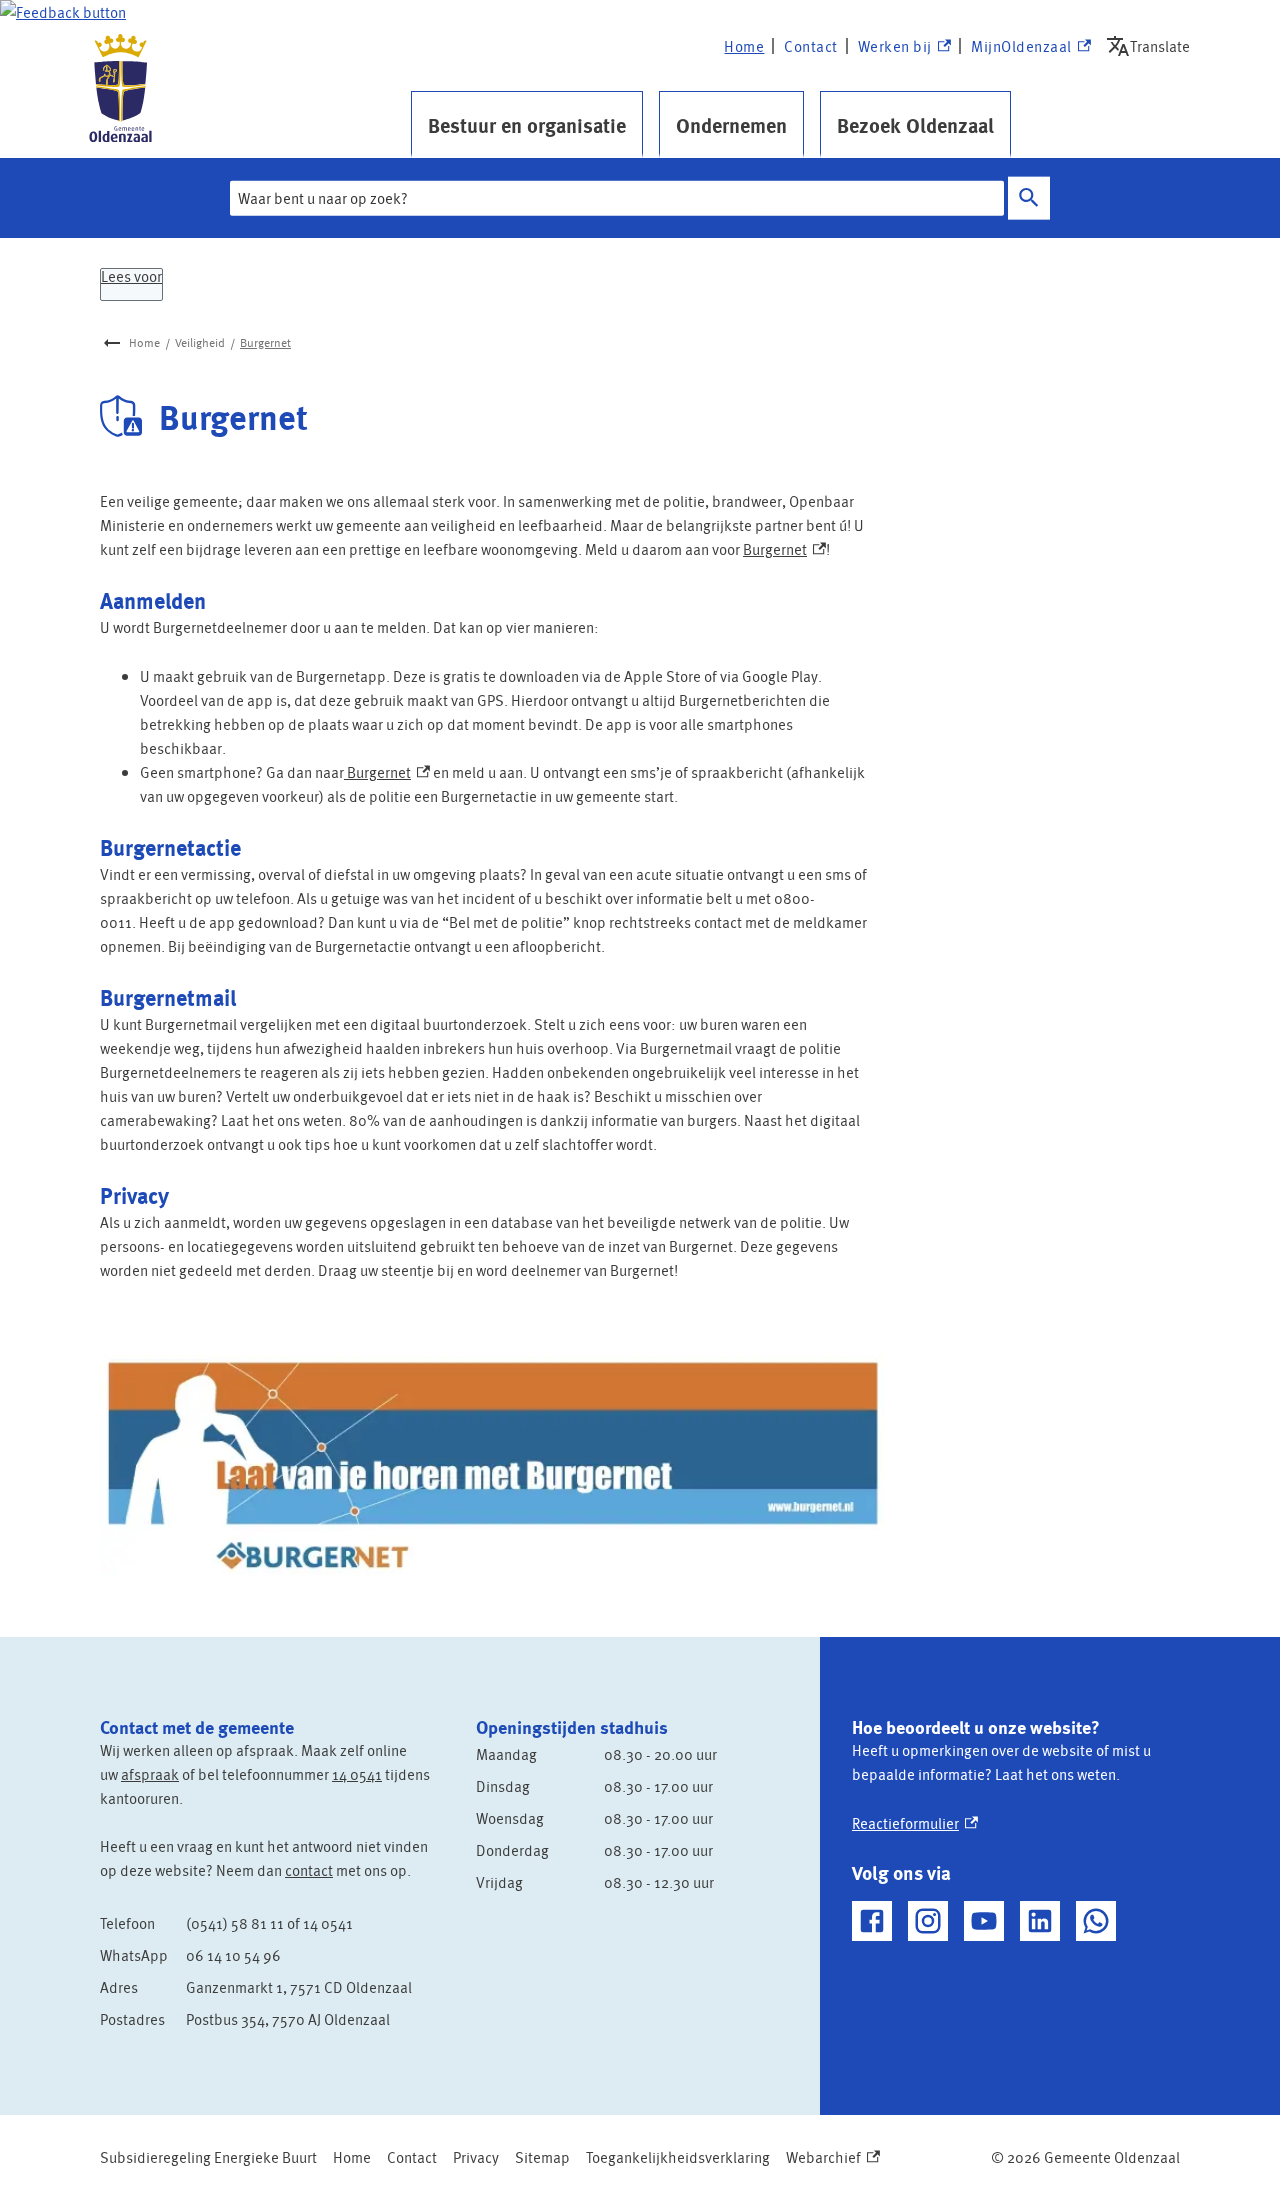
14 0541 (357, 1774)
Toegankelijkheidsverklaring (678, 2157)
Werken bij (904, 47)
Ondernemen (731, 125)
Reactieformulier (915, 1823)
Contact (811, 46)
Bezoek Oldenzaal (915, 125)
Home (744, 46)
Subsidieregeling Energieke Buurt (208, 2157)
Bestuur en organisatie (527, 125)
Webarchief (828, 2157)
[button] (63, 12)
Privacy (476, 2157)
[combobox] (617, 198)
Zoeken (1029, 198)
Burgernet (265, 342)
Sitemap (542, 2157)
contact (309, 1870)
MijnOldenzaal (1021, 47)
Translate (1152, 45)
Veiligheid (200, 342)
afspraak (150, 1774)
